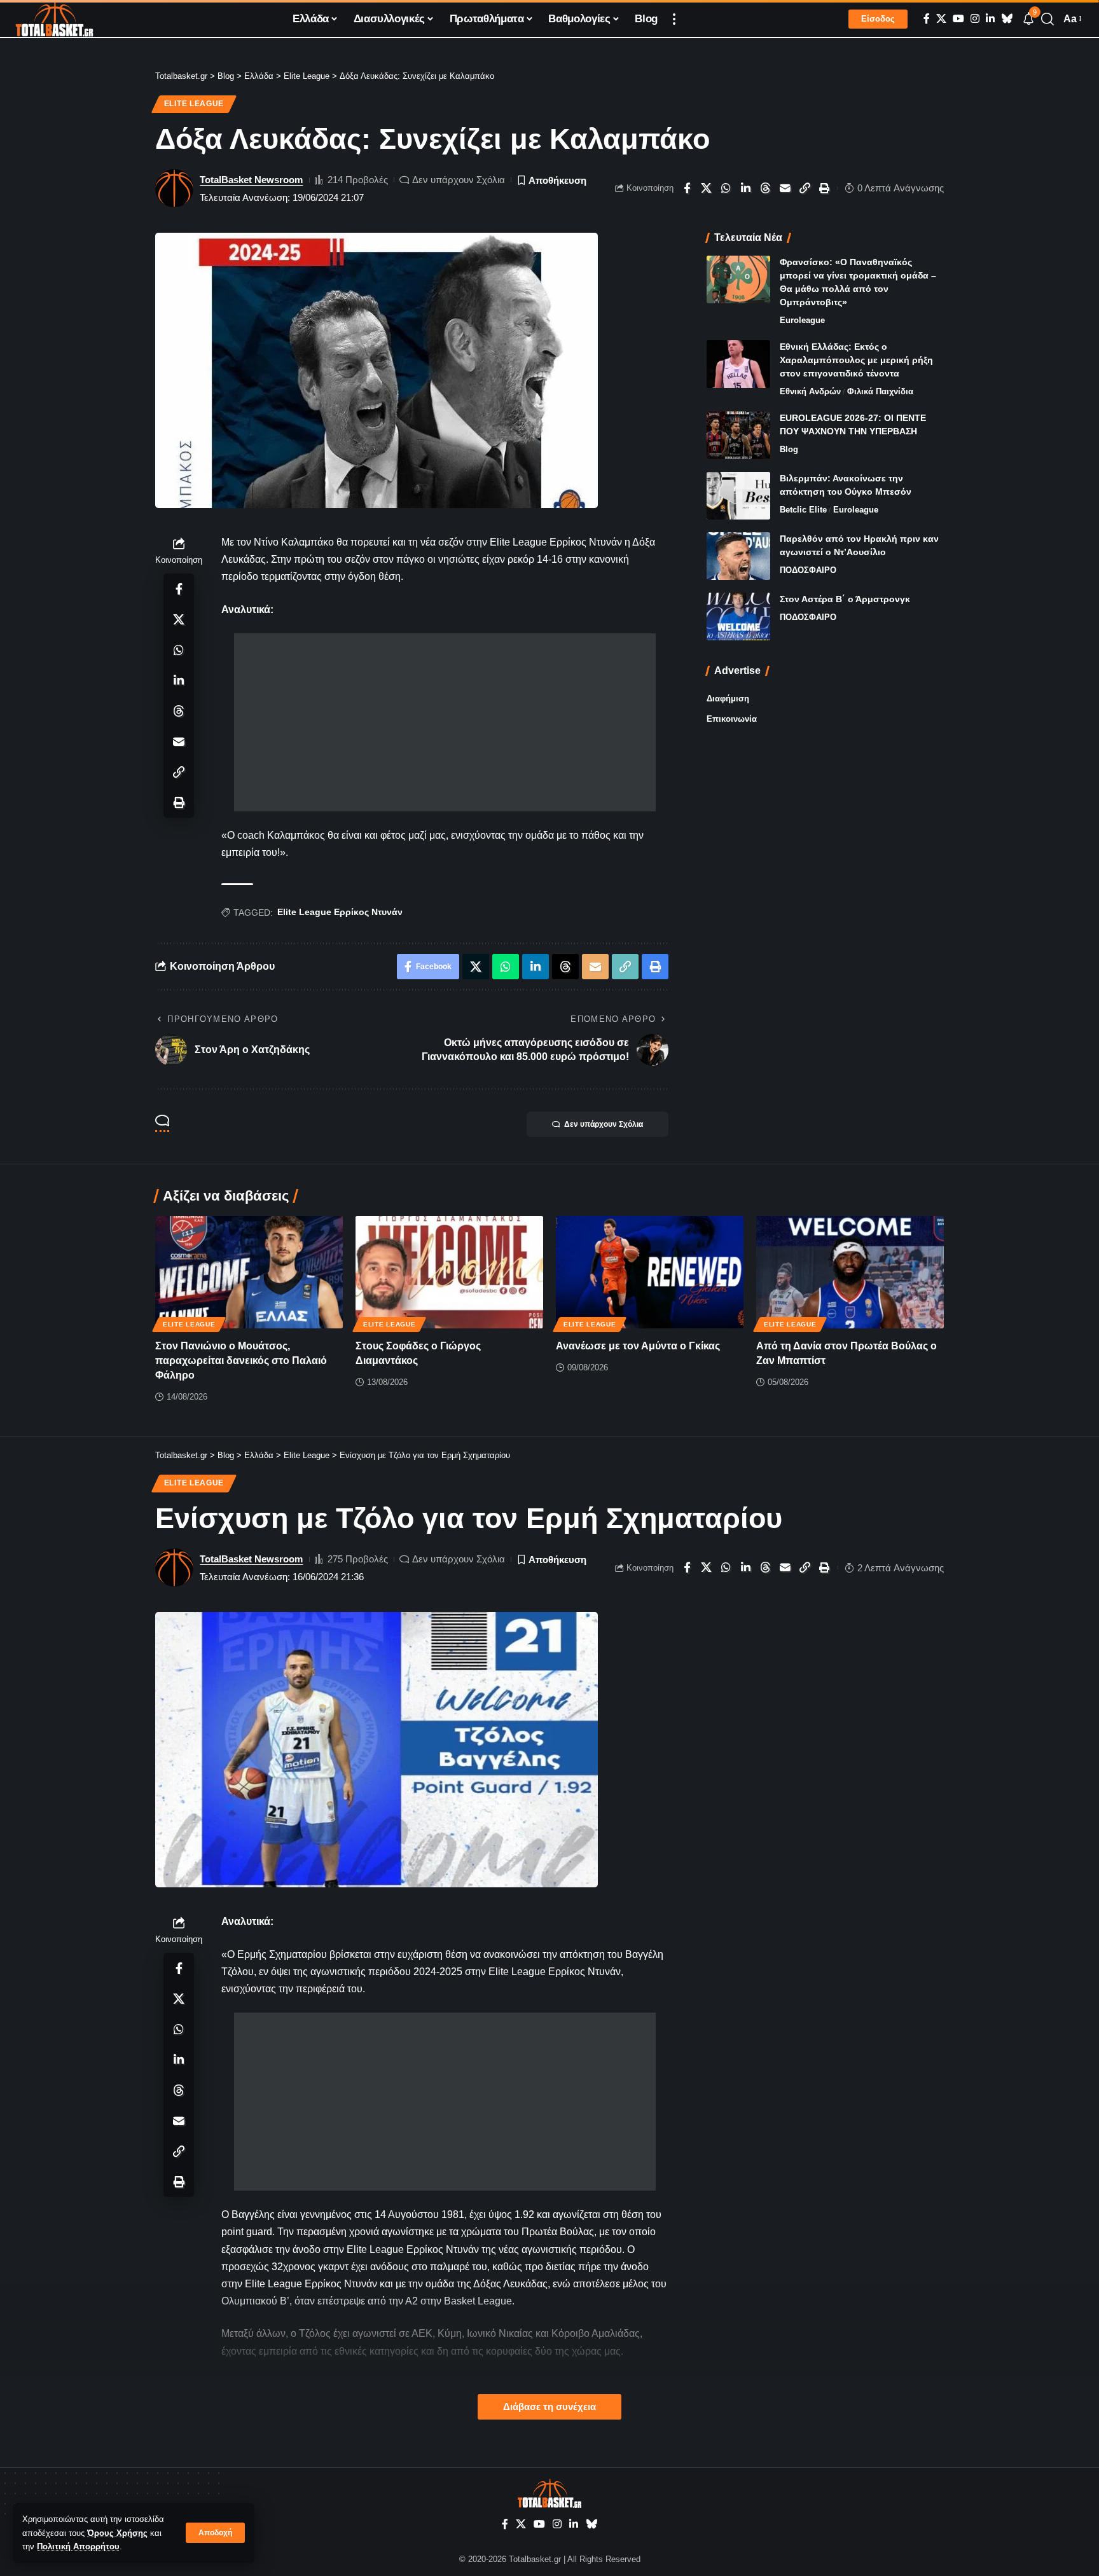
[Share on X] (707, 188)
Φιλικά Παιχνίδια (880, 391)
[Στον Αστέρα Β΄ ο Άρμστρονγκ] (738, 616)
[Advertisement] (445, 722)
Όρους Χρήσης (117, 2533)
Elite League (194, 104)
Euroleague (802, 320)
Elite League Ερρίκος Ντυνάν (340, 912)
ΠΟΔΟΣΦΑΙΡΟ (808, 570)
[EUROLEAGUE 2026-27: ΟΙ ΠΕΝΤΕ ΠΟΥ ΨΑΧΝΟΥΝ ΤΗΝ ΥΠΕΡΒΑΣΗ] (738, 435)
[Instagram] (975, 19)
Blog (789, 449)
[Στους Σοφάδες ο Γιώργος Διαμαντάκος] (449, 1272)
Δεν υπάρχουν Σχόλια (459, 180)
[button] (215, 2533)
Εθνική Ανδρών (810, 391)
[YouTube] (958, 19)
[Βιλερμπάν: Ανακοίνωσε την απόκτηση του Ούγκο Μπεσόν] (738, 496)
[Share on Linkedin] (746, 188)
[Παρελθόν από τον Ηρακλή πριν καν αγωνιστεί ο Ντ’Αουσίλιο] (738, 556)
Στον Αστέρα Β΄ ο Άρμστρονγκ (845, 599)
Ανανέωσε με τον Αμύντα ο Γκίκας (638, 1346)
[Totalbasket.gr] (54, 19)
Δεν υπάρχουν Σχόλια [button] (604, 1124)
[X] (941, 19)
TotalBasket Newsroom (251, 180)
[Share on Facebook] (687, 188)
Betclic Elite (803, 510)
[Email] (785, 188)
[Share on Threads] (766, 188)
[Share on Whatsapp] (726, 188)
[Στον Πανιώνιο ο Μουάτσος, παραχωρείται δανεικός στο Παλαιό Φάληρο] (249, 1272)
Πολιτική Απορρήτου (78, 2546)
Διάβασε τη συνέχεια (549, 2407)
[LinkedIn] (990, 19)
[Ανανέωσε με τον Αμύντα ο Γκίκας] (650, 1272)
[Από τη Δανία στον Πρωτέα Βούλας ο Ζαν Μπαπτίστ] (850, 1272)
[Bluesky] (1007, 19)
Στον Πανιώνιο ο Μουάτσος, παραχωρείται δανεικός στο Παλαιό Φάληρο (241, 1360)
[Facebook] (927, 19)
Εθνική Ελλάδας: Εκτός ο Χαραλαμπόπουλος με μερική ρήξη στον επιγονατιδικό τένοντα (856, 360)
